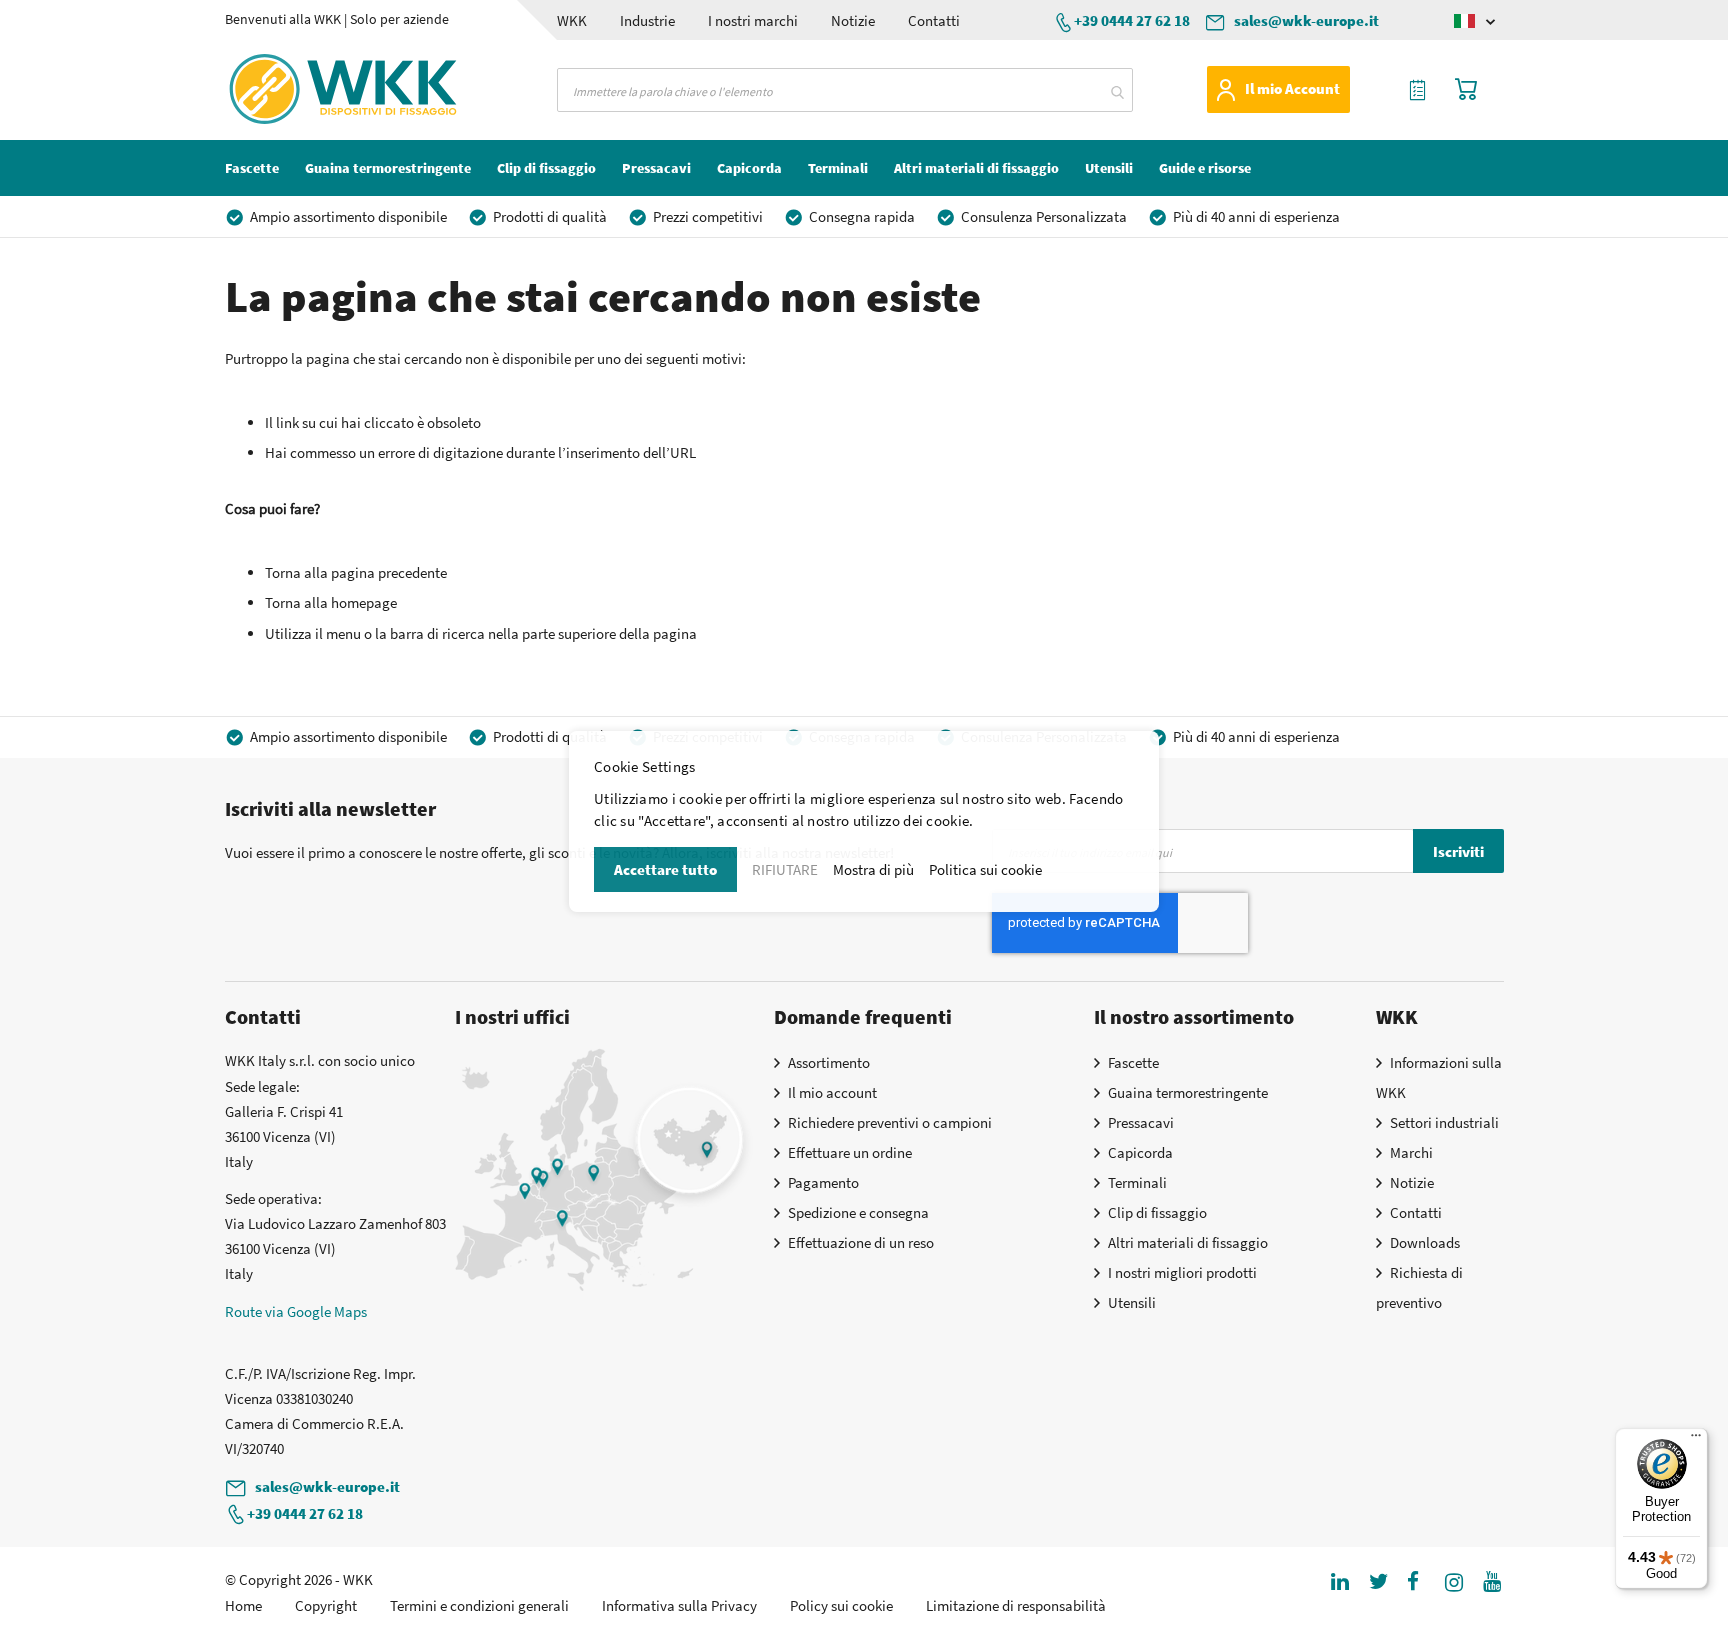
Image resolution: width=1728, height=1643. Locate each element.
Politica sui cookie (985, 869)
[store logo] (308, 89)
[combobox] (845, 90)
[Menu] (1696, 1440)
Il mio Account (1292, 88)
